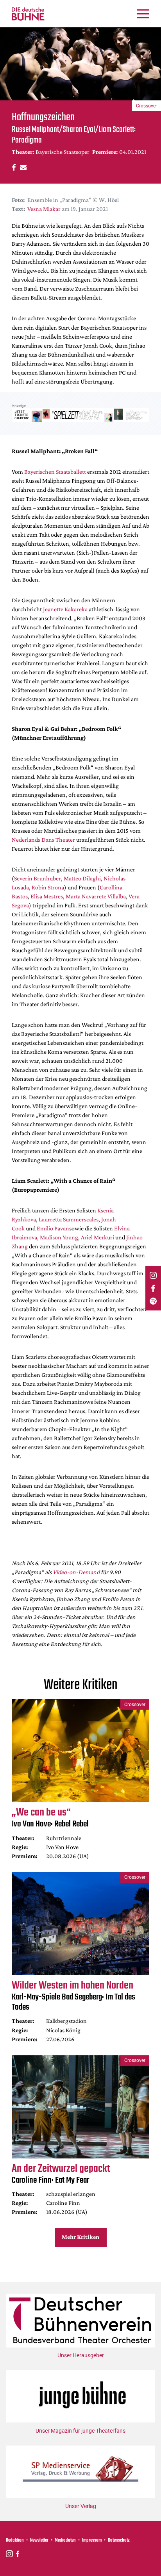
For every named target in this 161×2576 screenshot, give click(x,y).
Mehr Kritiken (80, 2237)
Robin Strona (48, 887)
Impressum (92, 2540)
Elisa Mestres (47, 896)
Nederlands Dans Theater (43, 840)
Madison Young (59, 1237)
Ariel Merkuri (97, 1237)
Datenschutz (119, 2540)
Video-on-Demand (76, 1572)
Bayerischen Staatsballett (55, 472)
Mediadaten (65, 2540)
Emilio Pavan (53, 1228)
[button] (13, 167)
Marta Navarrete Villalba (96, 896)
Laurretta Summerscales (69, 1219)
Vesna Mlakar (44, 209)
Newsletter (39, 2540)
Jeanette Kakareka (65, 609)
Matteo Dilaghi (82, 878)
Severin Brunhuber (38, 878)
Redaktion (15, 2540)
